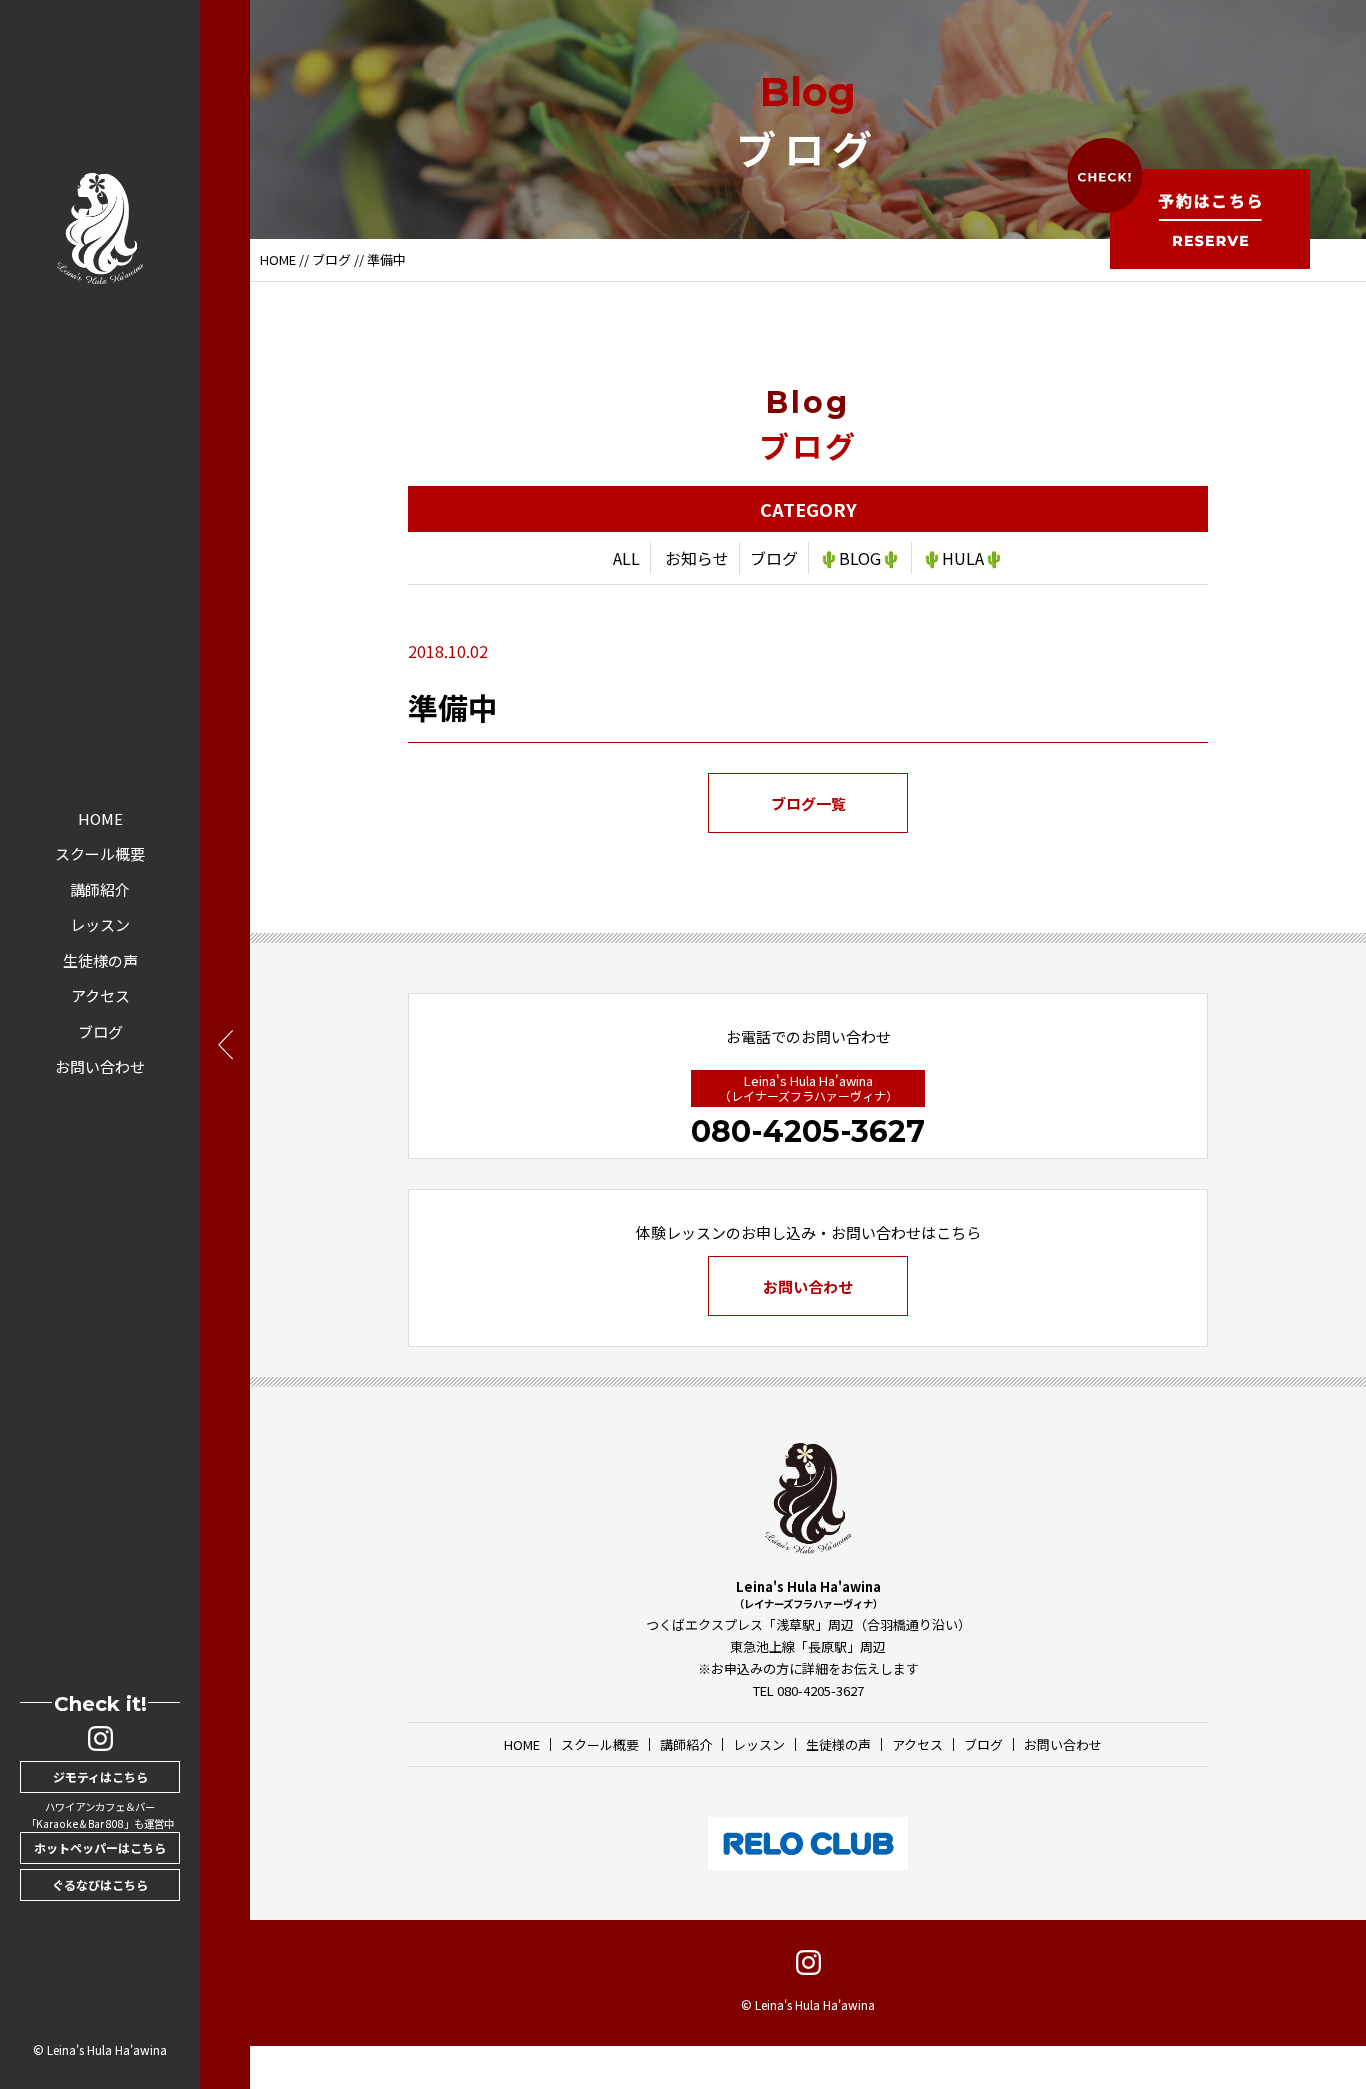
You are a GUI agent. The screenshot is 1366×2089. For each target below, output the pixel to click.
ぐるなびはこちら (100, 1884)
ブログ (100, 1031)
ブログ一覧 (808, 803)
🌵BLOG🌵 (860, 558)
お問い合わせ (100, 1066)
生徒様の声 (100, 960)
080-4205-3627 (808, 1131)
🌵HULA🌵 (963, 558)
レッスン (100, 924)
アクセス (100, 995)
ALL (626, 558)
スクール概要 (100, 853)
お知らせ (697, 558)
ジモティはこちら (100, 1776)
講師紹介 (100, 889)
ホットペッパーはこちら (100, 1847)
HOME (100, 818)
